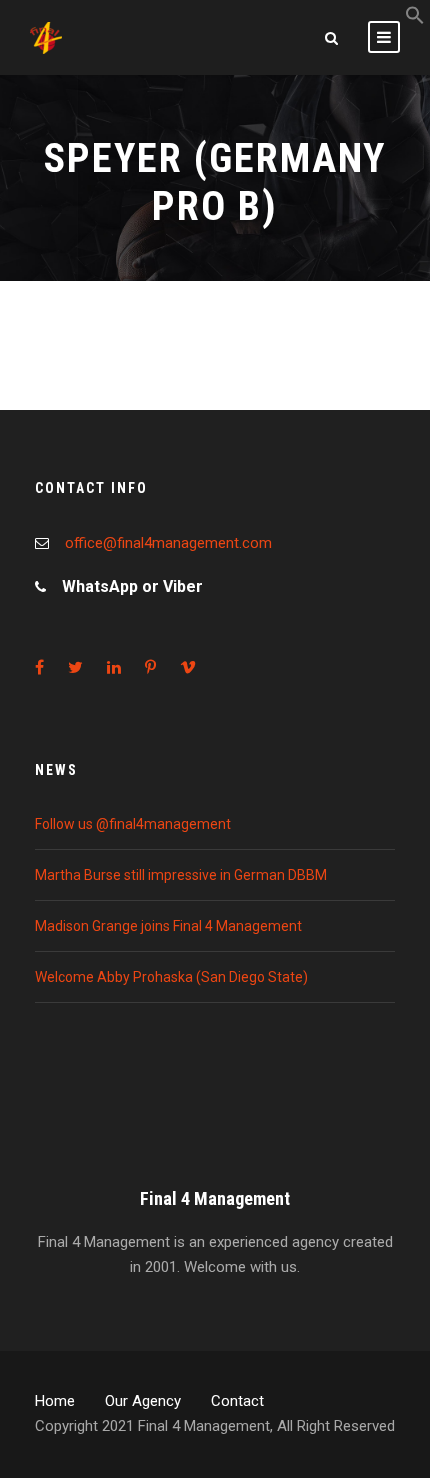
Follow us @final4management (133, 824)
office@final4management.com (168, 543)
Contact (237, 1401)
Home (55, 1401)
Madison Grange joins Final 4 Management (168, 926)
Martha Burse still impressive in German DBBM (181, 875)
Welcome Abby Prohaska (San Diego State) (171, 977)
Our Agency (143, 1401)
